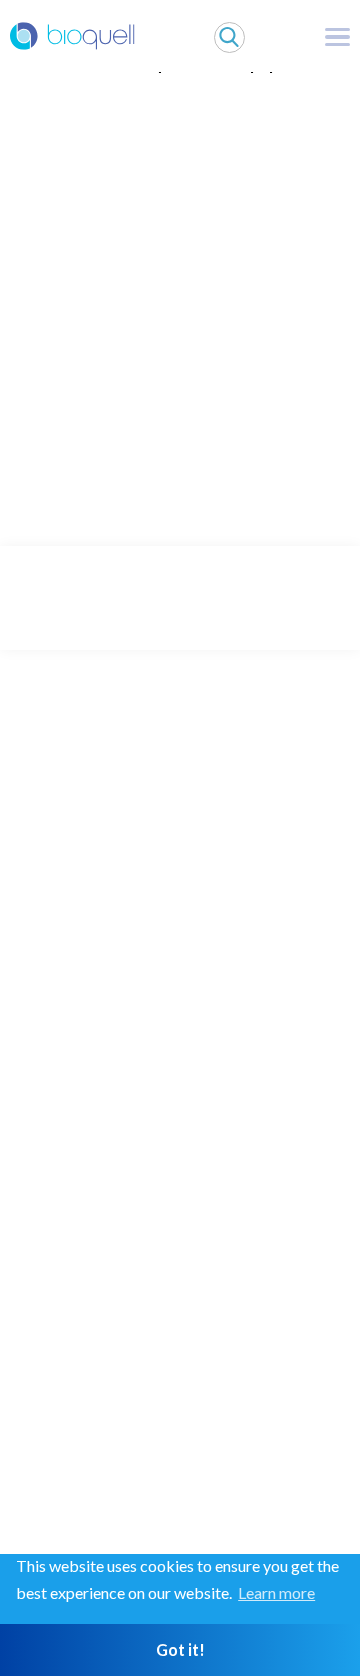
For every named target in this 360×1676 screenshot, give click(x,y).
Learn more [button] (276, 1592)
